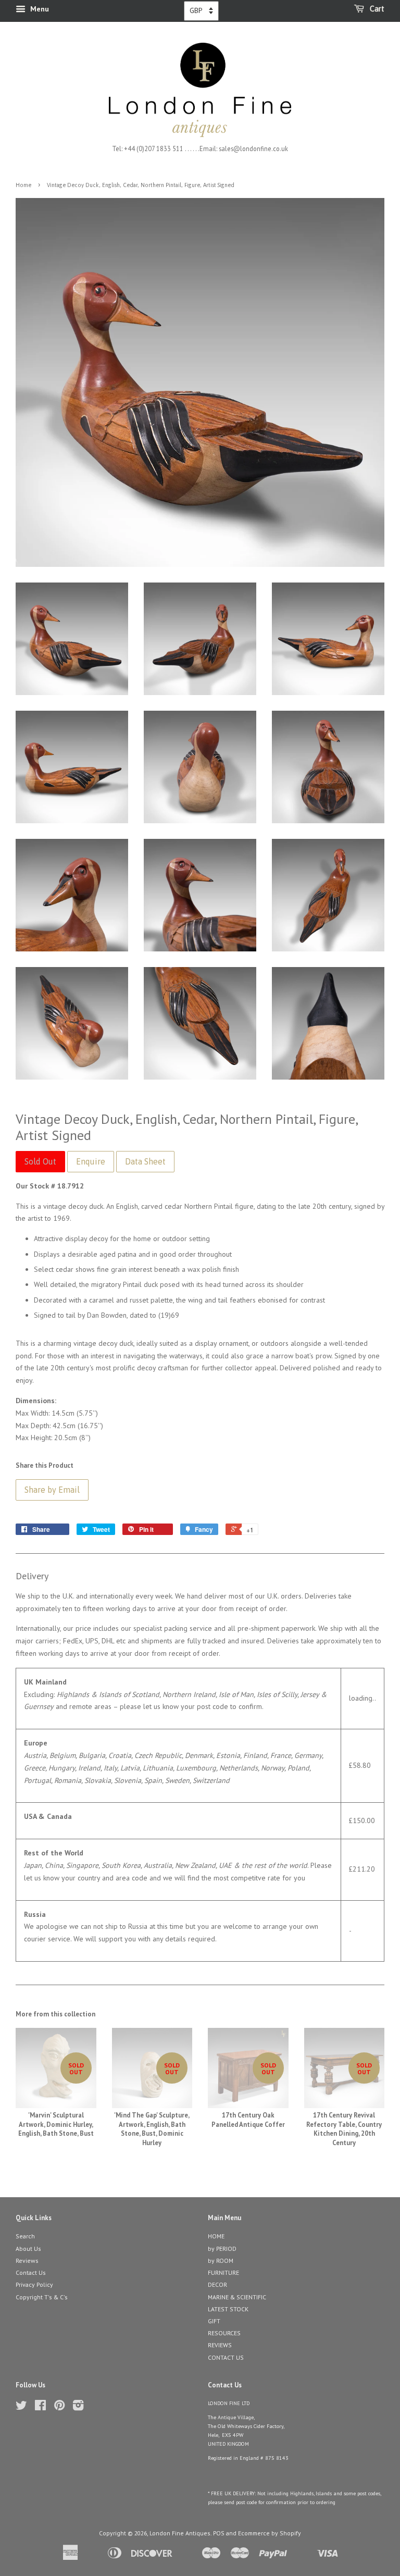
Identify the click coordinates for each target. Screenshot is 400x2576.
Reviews (27, 2261)
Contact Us (31, 2272)
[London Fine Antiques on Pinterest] (59, 2407)
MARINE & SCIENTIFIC (237, 2297)
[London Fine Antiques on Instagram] (78, 2407)
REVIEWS (220, 2345)
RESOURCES (224, 2333)
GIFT (214, 2321)
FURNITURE (223, 2272)
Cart (376, 9)
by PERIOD (222, 2249)
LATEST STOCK (228, 2309)
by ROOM (221, 2261)
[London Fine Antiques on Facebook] (40, 2407)
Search (25, 2236)
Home (23, 185)
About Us (28, 2249)
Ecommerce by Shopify (270, 2533)
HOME (216, 2236)
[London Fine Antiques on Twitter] (21, 2407)
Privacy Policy (34, 2284)
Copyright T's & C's (42, 2297)
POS (219, 2533)
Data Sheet (145, 1161)
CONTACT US (226, 2357)
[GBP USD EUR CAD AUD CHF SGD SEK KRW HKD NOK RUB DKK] (201, 11)
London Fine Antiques (180, 2533)
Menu (39, 9)
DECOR (217, 2284)
